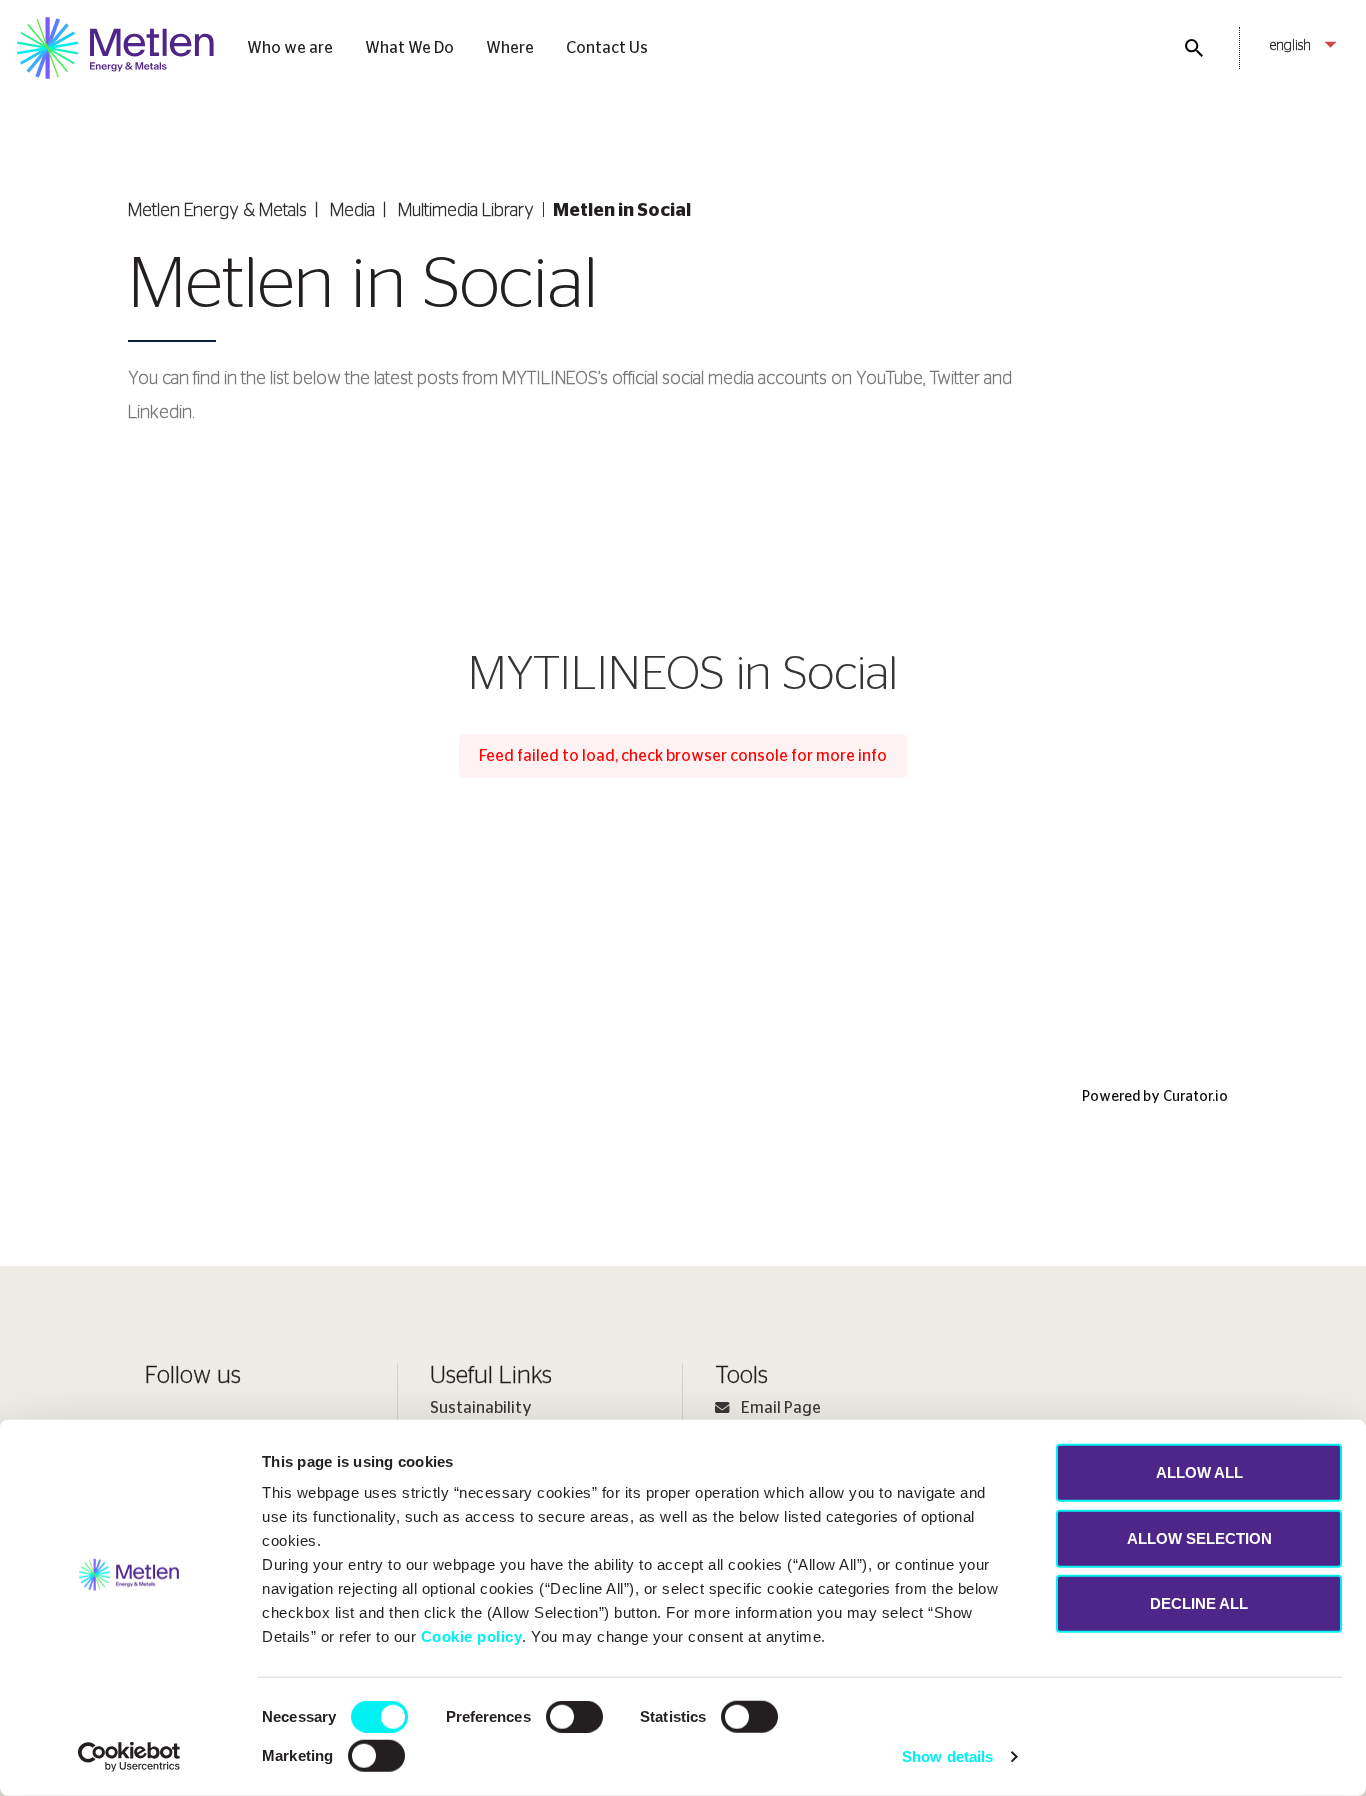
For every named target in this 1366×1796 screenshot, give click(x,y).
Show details (947, 1756)
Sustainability (481, 1408)
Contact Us (607, 48)
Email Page (781, 1408)
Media (352, 211)
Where (510, 48)
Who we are (290, 48)
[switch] (574, 1717)
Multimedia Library (466, 211)
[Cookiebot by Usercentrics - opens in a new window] (129, 1757)
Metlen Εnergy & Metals (217, 211)
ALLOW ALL (1199, 1472)
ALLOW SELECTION (1199, 1537)
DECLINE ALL (1199, 1603)
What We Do (409, 48)
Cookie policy (472, 1636)
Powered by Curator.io (1155, 1096)
